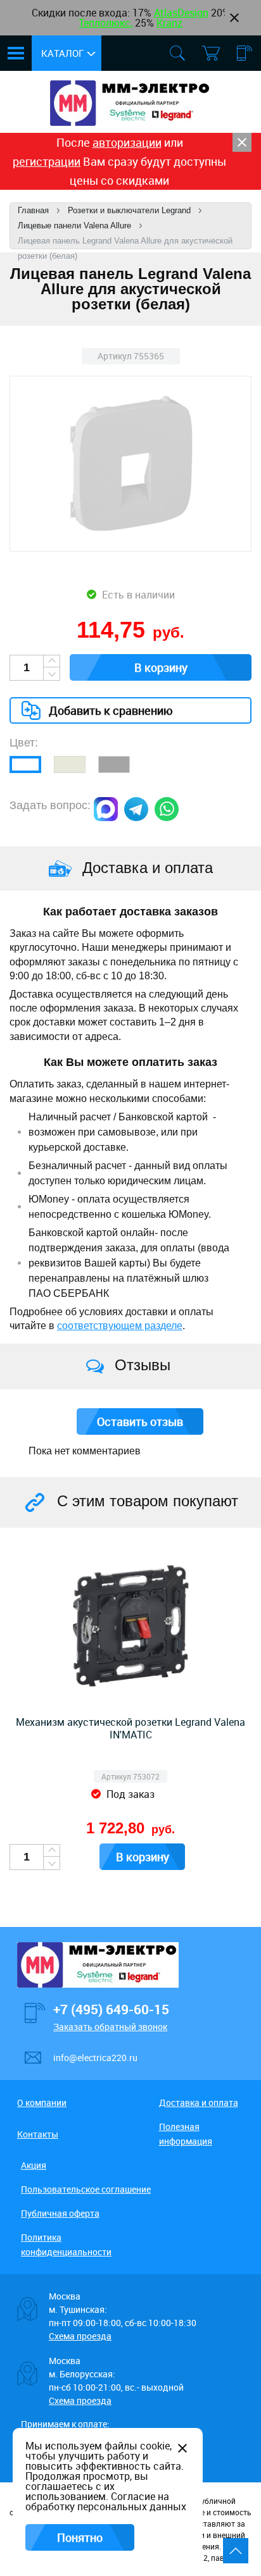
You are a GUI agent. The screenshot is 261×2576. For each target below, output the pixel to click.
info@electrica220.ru (95, 2058)
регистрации (47, 161)
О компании (42, 2102)
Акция (34, 2165)
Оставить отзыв (140, 1421)
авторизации (127, 142)
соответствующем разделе (120, 1326)
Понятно (80, 2537)
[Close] (242, 142)
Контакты (38, 2134)
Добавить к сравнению (111, 710)
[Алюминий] (114, 765)
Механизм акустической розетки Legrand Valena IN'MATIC (130, 1728)
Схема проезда (80, 2336)
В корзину (161, 667)
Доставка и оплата (199, 2102)
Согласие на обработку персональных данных (106, 2501)
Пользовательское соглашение (86, 2189)
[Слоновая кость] (70, 765)
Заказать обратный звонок (110, 2027)
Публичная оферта (60, 2213)
